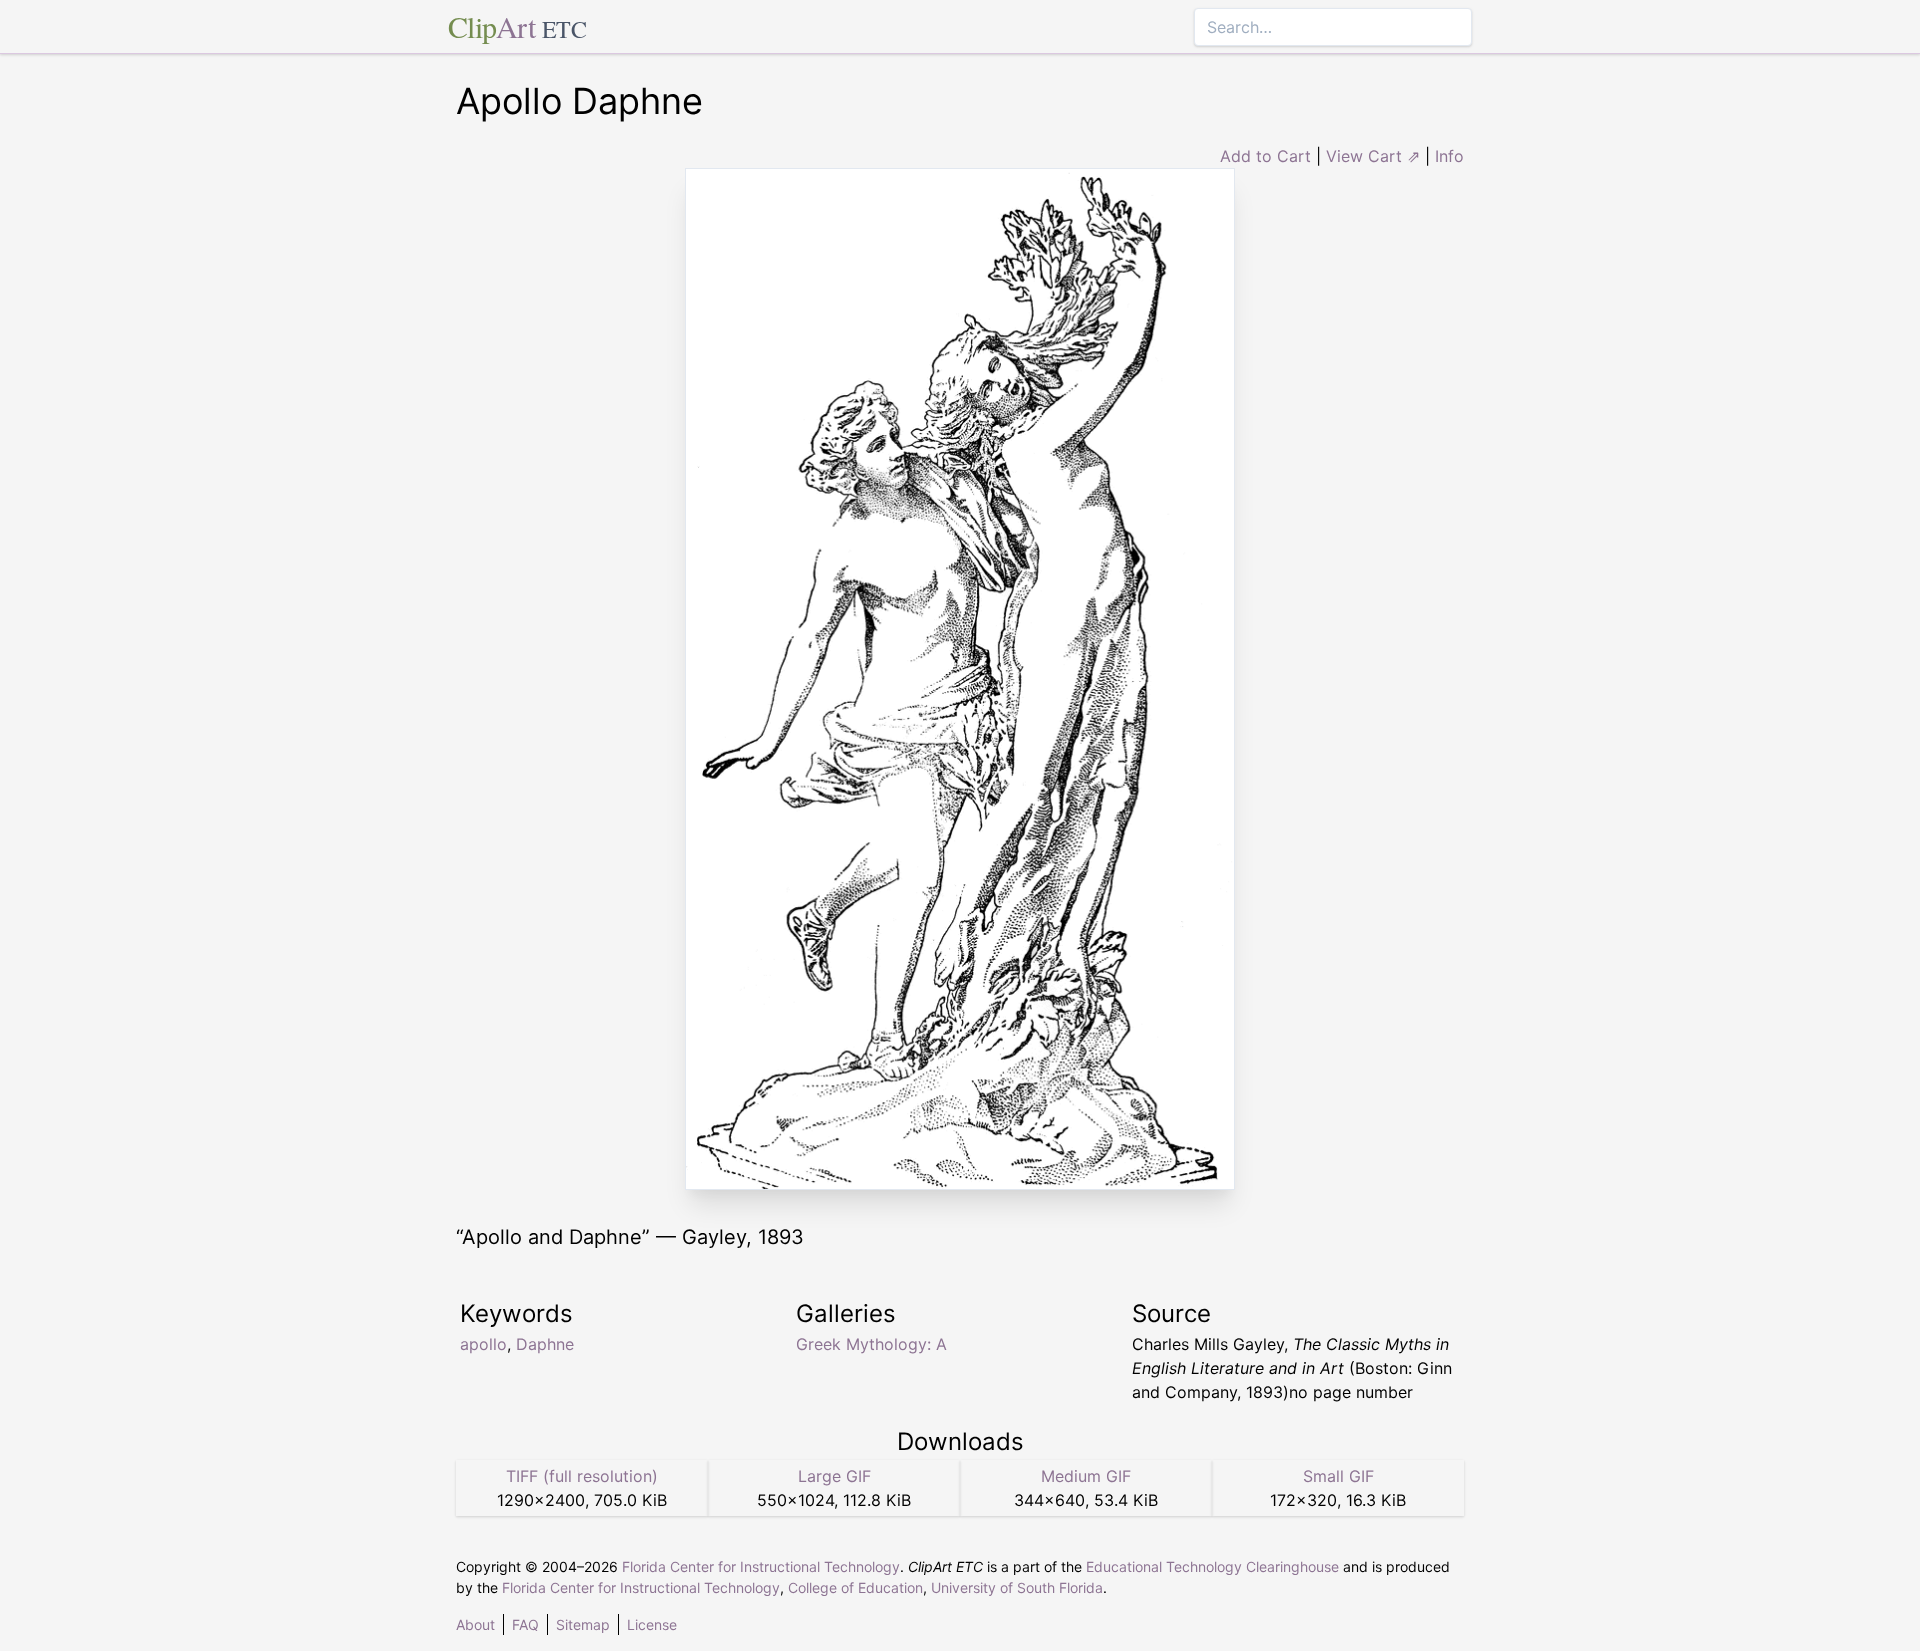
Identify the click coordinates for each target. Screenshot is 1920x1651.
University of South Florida (1017, 1587)
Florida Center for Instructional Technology (761, 1566)
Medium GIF (1086, 1476)
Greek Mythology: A (871, 1344)
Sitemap (583, 1624)
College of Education (855, 1587)
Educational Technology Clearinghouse (1212, 1566)
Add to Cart (1265, 156)
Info (1449, 156)
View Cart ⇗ (1373, 156)
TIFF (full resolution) (582, 1476)
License (652, 1624)
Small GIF (1338, 1476)
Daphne (545, 1344)
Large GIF (834, 1476)
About (475, 1624)
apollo (483, 1344)
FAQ (525, 1624)
